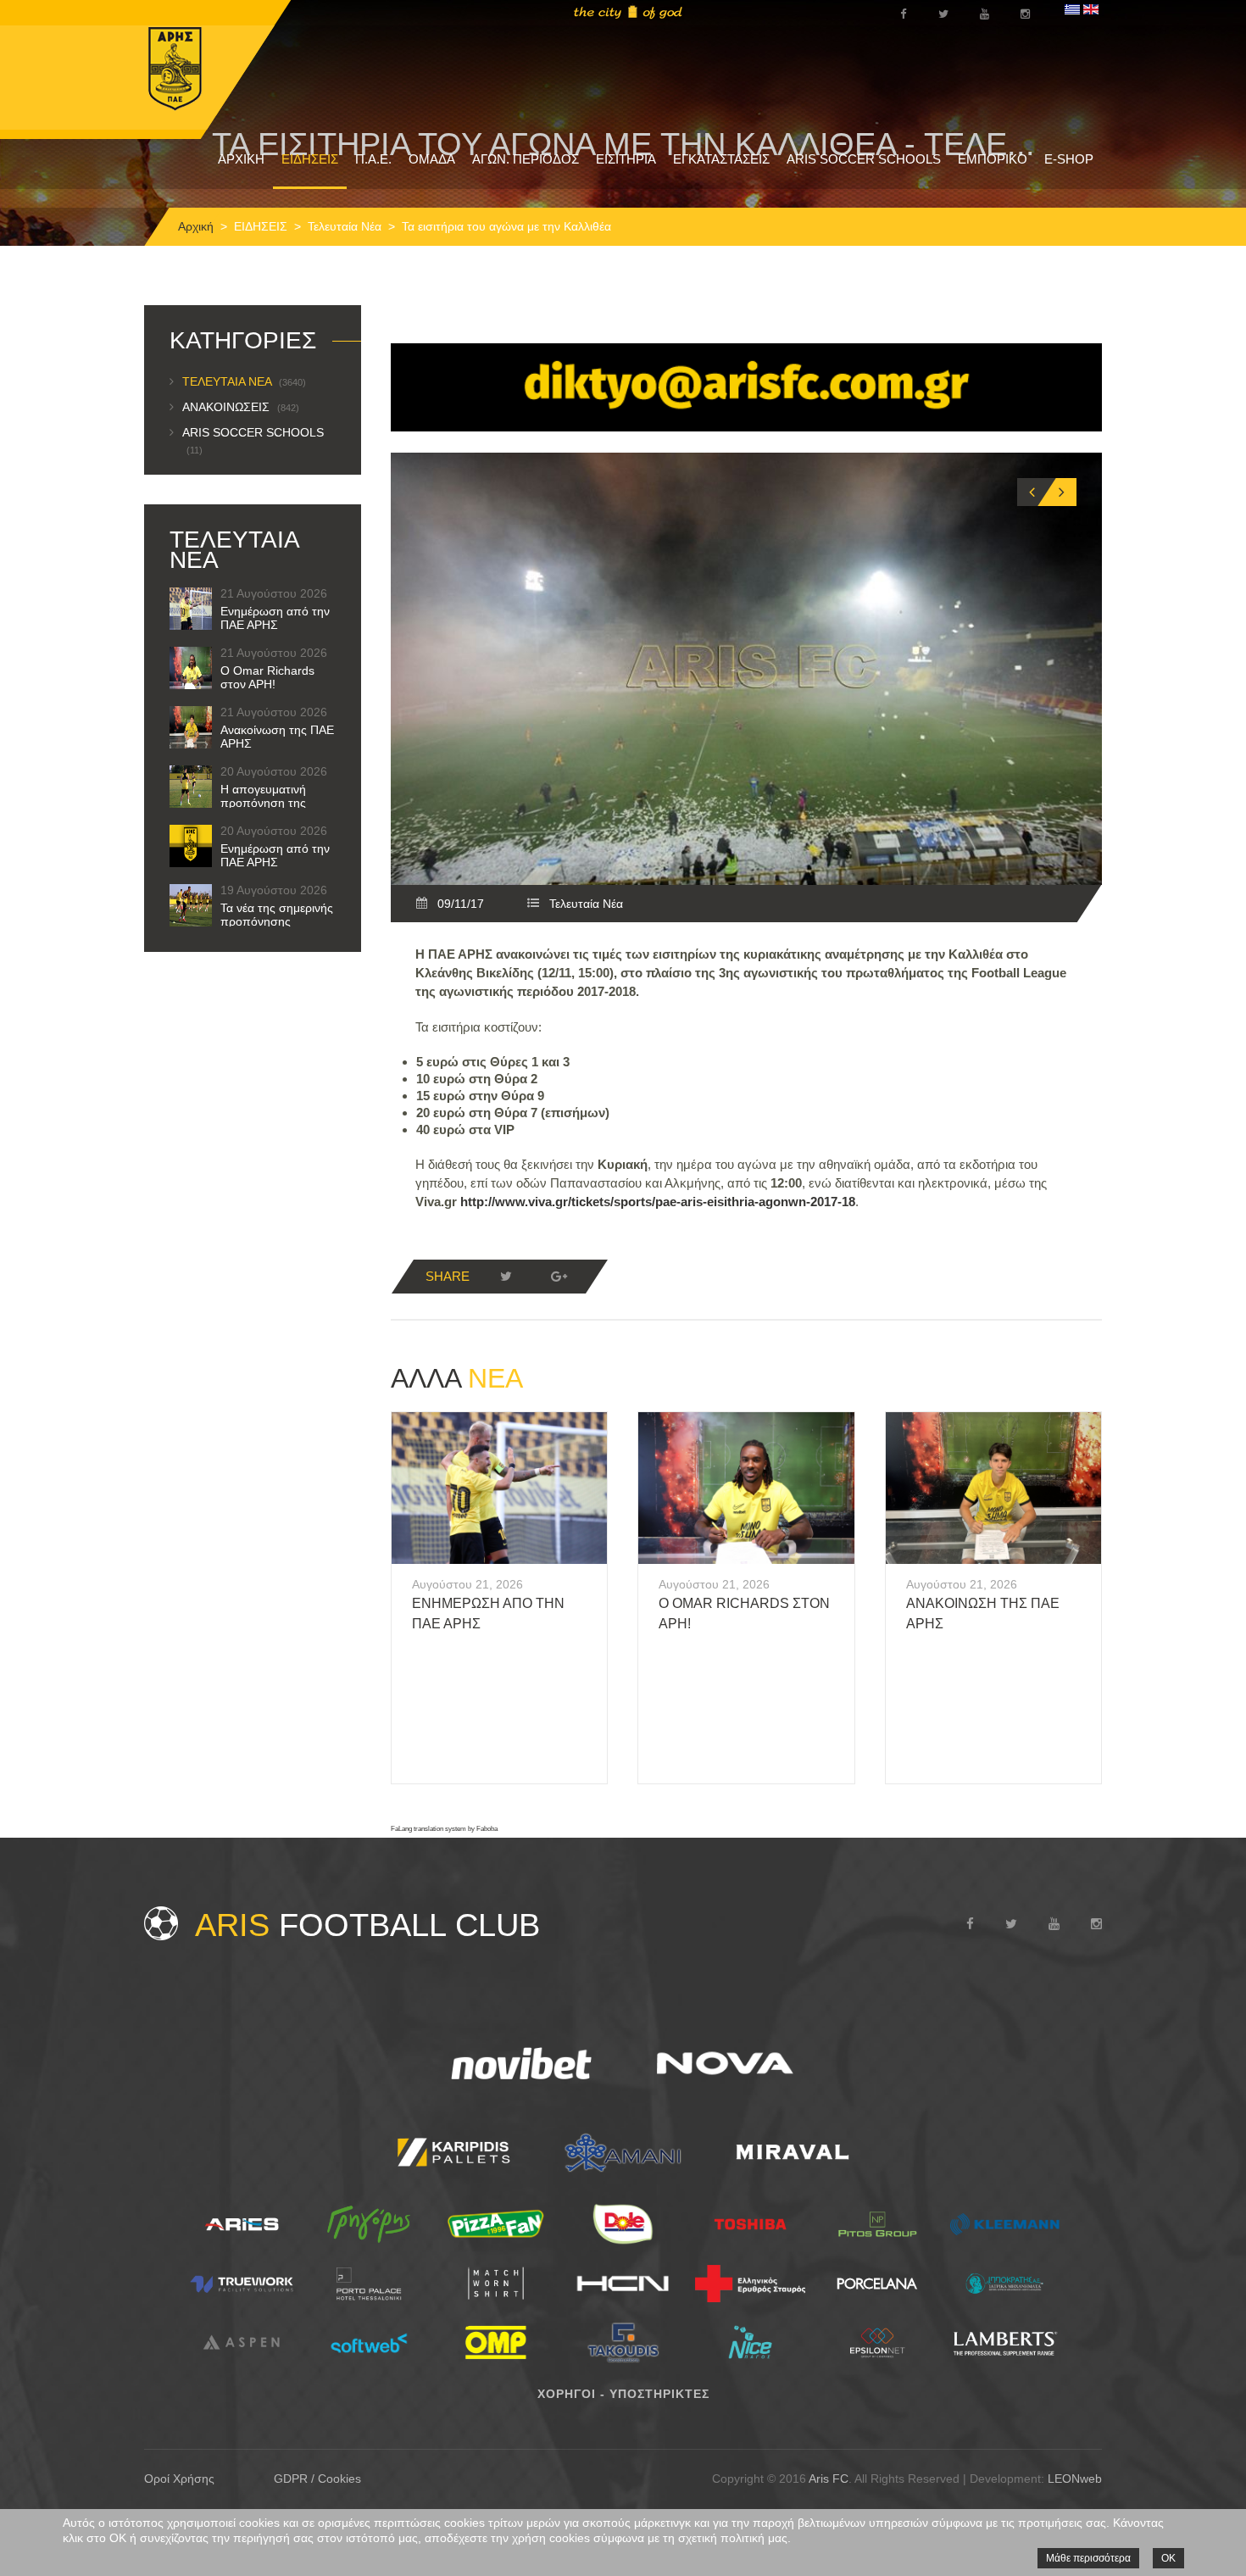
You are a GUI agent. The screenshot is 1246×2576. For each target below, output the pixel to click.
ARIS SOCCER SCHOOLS (864, 159)
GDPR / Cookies (317, 2479)
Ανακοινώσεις (241, 407)
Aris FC (829, 2479)
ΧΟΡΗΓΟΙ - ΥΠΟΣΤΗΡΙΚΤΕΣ (623, 2394)
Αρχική (196, 226)
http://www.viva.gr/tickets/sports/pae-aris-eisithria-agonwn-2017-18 (658, 1202)
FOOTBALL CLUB (367, 1925)
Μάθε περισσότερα (1088, 2558)
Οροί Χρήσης (179, 2479)
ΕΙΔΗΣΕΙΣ (310, 159)
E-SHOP (1069, 159)
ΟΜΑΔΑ (432, 159)
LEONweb (1075, 2479)
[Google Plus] (559, 1277)
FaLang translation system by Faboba (444, 1829)
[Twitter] (506, 1277)
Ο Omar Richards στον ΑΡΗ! (267, 677)
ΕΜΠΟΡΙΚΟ (993, 159)
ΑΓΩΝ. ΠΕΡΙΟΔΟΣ (526, 159)
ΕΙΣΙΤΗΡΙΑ (626, 159)
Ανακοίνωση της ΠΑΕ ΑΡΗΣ (277, 737)
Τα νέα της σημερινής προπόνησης (277, 915)
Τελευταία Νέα (345, 226)
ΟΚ (1168, 2558)
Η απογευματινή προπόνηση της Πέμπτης (263, 803)
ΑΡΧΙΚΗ (241, 159)
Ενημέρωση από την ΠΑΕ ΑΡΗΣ (275, 618)
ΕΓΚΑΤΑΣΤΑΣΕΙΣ (721, 159)
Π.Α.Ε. (373, 159)
